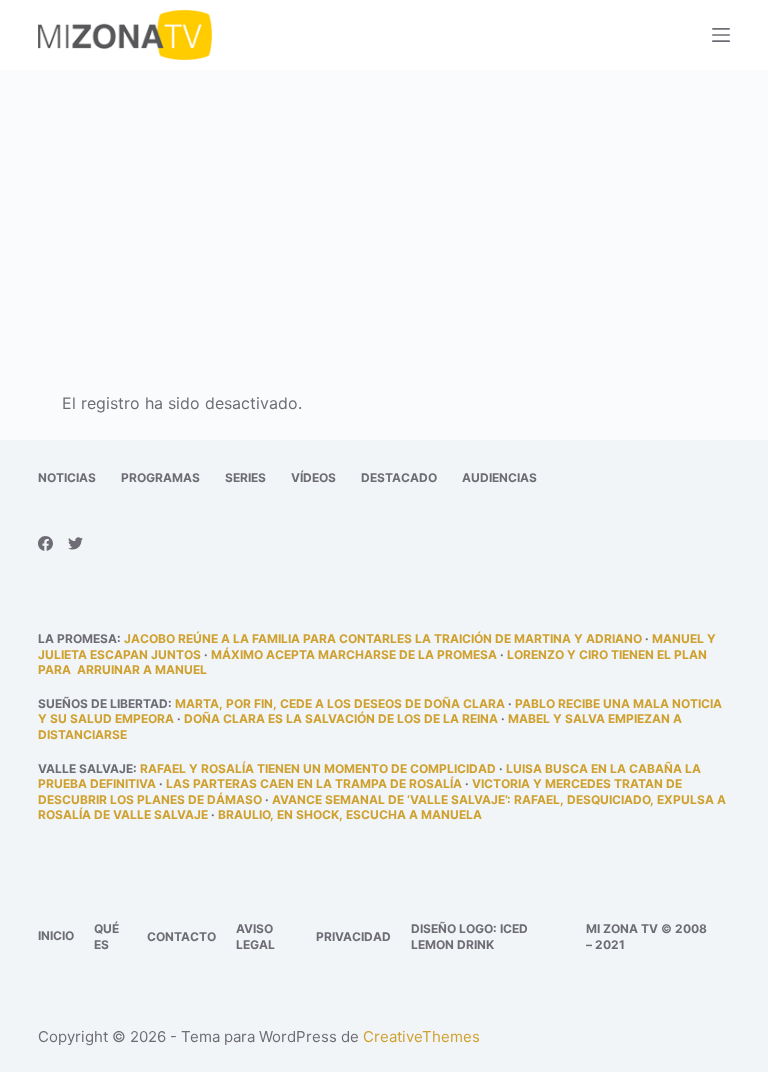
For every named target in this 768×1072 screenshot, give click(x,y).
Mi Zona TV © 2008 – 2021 (646, 936)
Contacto (181, 936)
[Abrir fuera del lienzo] (721, 35)
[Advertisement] (384, 218)
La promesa (77, 638)
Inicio (56, 935)
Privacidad (353, 936)
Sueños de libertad (103, 703)
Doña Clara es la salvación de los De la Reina (341, 718)
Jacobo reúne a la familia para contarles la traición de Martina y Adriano (383, 638)
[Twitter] (75, 543)
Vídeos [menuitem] (313, 477)
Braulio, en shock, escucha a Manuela (350, 814)
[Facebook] (45, 543)
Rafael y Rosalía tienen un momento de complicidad (318, 768)
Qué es (106, 936)
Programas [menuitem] (160, 477)
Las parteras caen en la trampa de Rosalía (314, 783)
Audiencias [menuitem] (499, 477)
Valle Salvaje (85, 768)
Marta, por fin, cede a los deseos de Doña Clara (340, 703)
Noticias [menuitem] (67, 477)
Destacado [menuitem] (399, 477)
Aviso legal (255, 936)
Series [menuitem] (245, 477)
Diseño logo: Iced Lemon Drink (469, 936)
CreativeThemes (421, 1036)
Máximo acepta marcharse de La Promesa (354, 654)
